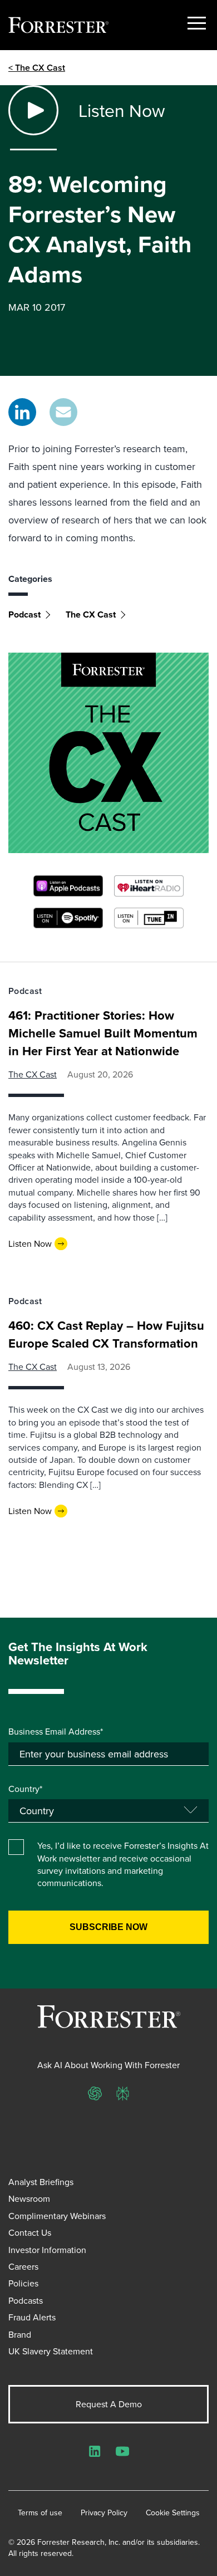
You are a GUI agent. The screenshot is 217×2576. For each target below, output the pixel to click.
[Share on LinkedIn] (22, 412)
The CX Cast (91, 614)
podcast (24, 614)
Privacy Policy (104, 2513)
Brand (20, 2334)
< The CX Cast (37, 68)
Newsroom (29, 2198)
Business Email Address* (56, 1731)
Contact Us (30, 2232)
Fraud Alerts (32, 2317)
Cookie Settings (173, 2513)
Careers (23, 2266)
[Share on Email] (63, 412)
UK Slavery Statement (51, 2351)
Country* (25, 1789)
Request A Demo (109, 2404)
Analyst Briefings (41, 2182)
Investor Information (47, 2250)
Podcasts (26, 2300)
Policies (23, 2283)
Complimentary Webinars (57, 2216)
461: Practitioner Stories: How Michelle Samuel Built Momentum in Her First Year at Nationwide (103, 1033)
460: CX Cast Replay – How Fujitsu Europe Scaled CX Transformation (106, 1334)
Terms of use (40, 2513)
